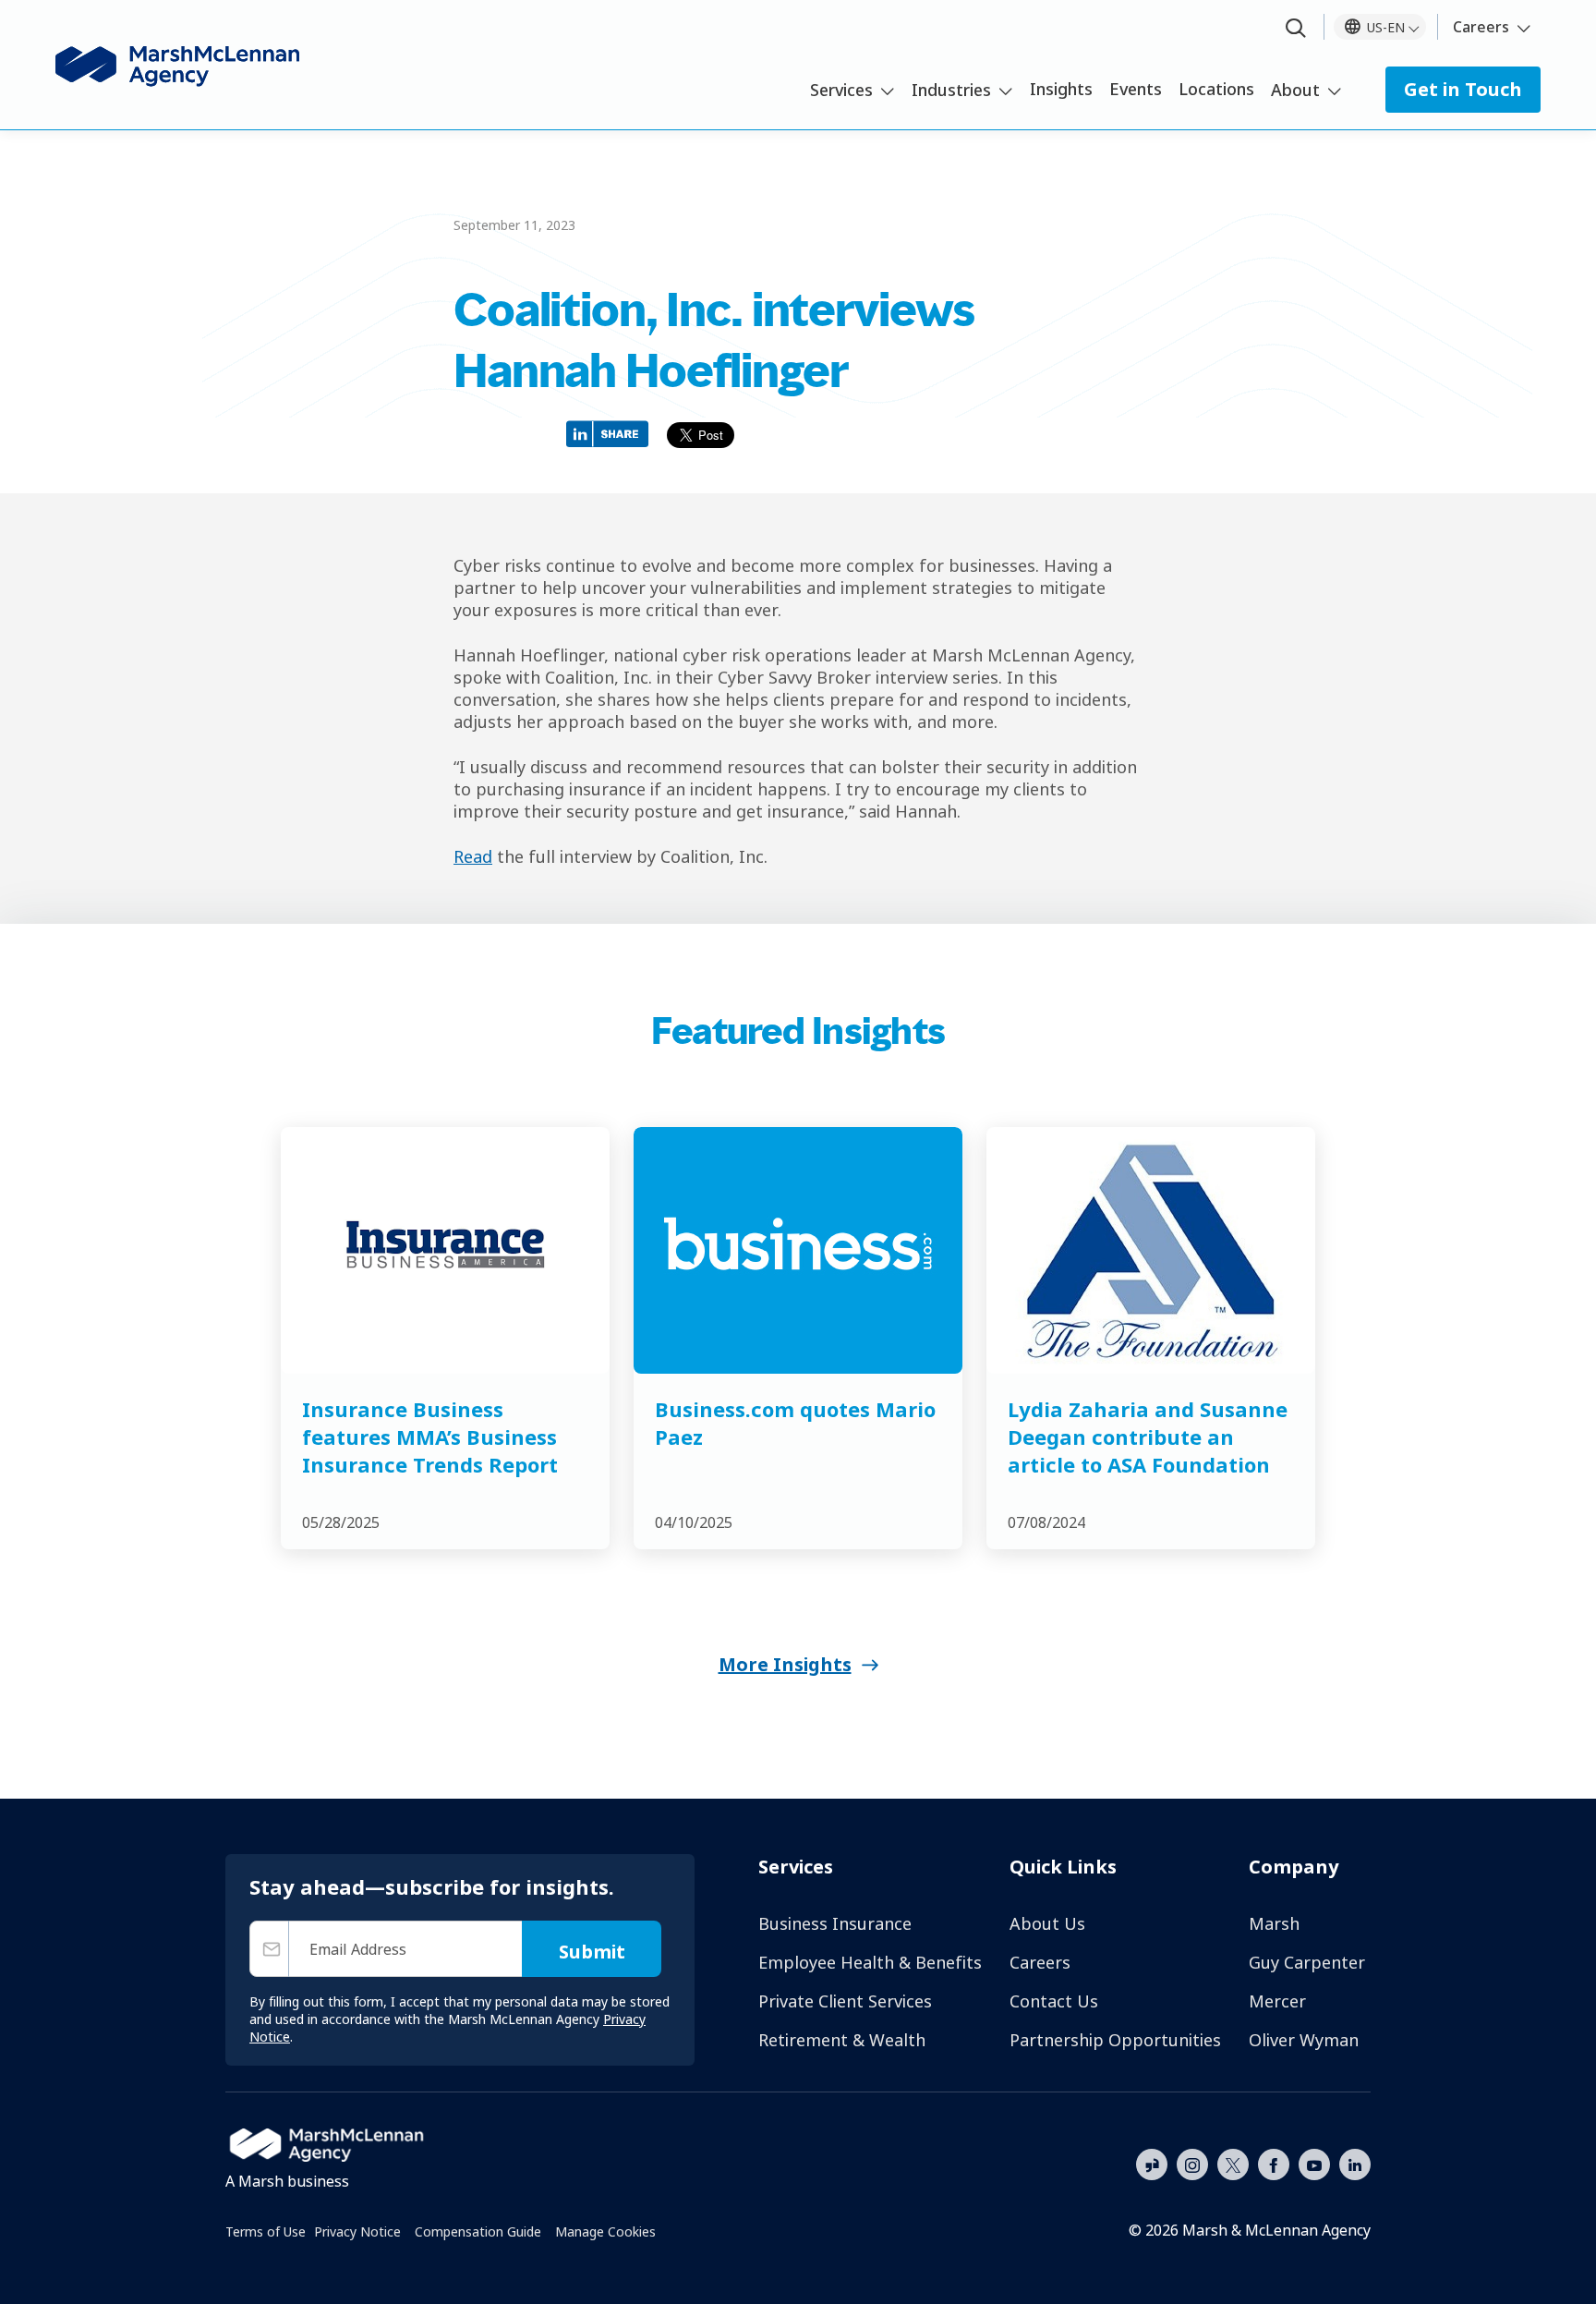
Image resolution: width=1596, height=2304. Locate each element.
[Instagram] (1192, 2165)
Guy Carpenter (1307, 1962)
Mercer (1277, 2001)
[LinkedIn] (1355, 2163)
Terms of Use (266, 2231)
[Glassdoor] (1152, 2165)
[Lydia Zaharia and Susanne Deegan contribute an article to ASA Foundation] (1151, 1250)
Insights (1061, 89)
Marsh (1274, 1923)
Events (1136, 89)
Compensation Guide (478, 2231)
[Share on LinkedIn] (612, 433)
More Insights (785, 1664)
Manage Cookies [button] (605, 2231)
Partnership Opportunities (1115, 2040)
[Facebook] (1274, 2163)
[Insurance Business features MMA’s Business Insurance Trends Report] (445, 1250)
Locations (1216, 89)
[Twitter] (1233, 2163)
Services (841, 90)
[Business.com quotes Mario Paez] (798, 1250)
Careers (1481, 27)
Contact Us (1054, 2001)
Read (473, 856)
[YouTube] (1314, 2163)
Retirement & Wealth (842, 2040)
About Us (1047, 1923)
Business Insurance (835, 1923)
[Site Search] (1296, 29)
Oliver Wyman (1304, 2040)
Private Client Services (845, 2001)
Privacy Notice (357, 2231)
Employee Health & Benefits (870, 1962)
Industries (951, 90)
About (1295, 90)
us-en (1386, 27)
